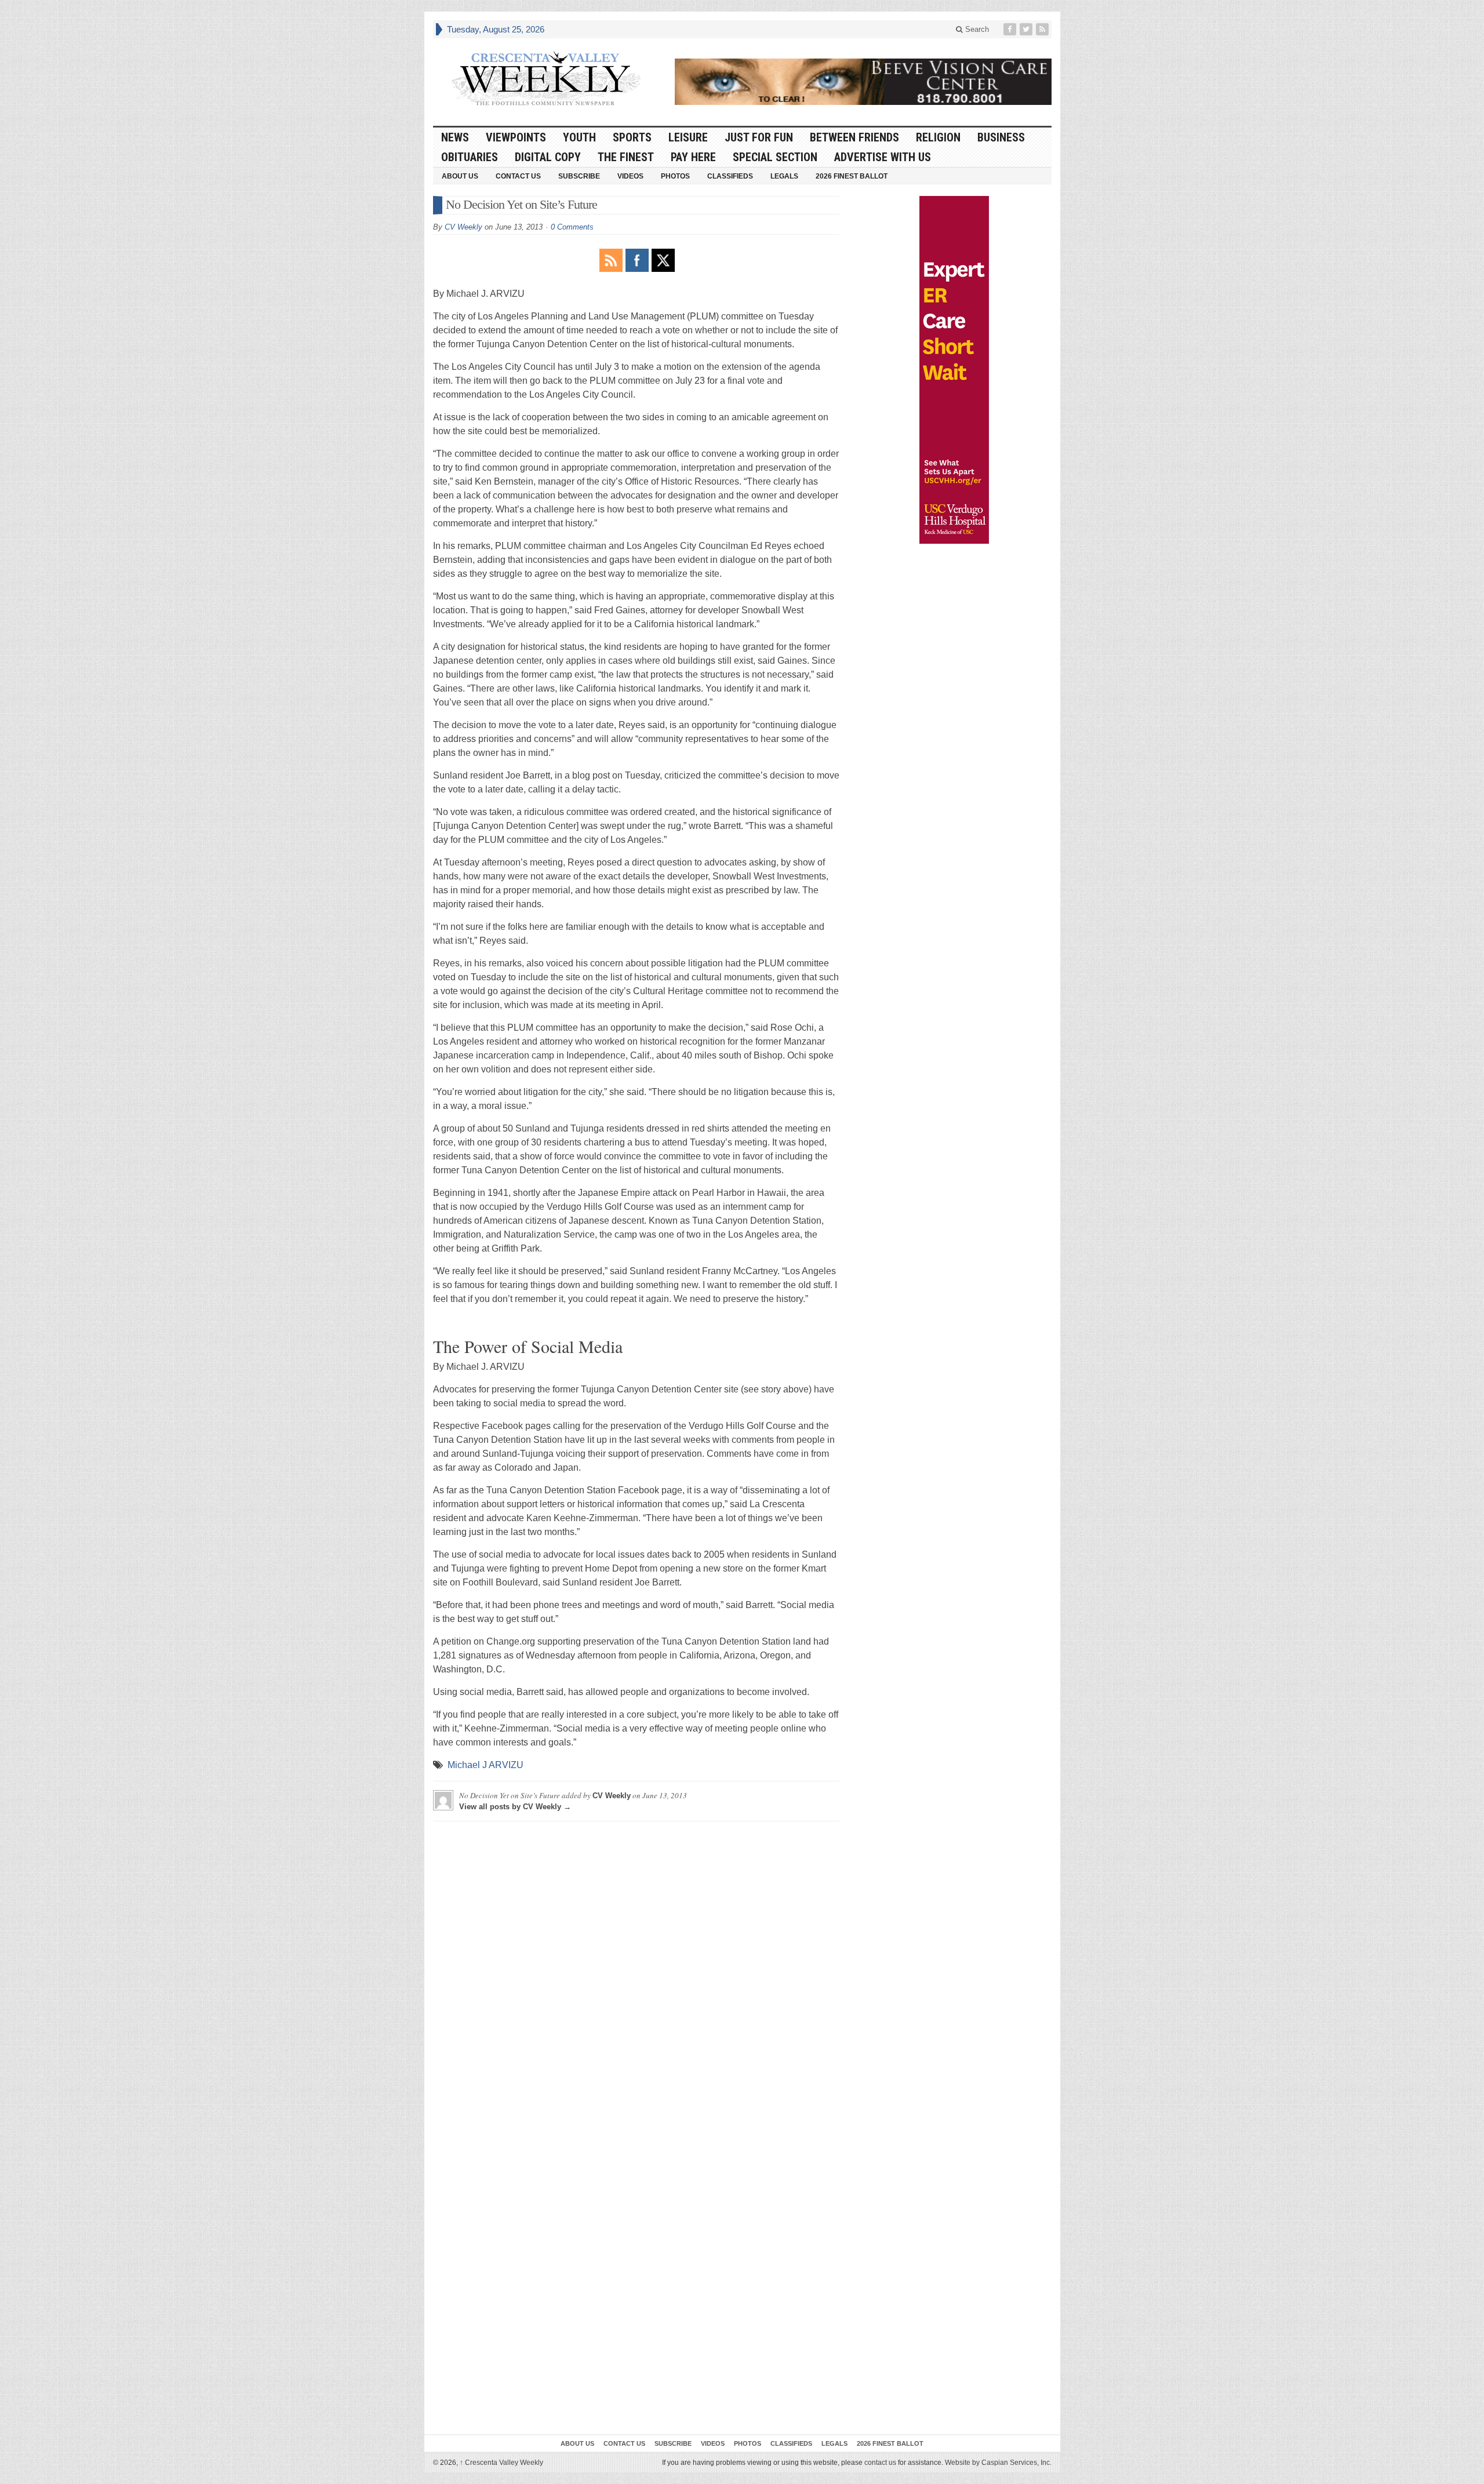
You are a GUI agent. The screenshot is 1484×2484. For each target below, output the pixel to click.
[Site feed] (1043, 29)
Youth (579, 137)
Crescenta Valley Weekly (501, 2463)
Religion (938, 137)
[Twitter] (1027, 29)
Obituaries (470, 157)
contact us (880, 2463)
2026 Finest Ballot (852, 176)
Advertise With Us (883, 157)
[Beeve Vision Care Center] (863, 82)
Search (976, 29)
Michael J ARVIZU (485, 1765)
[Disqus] (636, 1975)
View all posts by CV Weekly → (515, 1807)
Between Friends (854, 137)
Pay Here (693, 157)
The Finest (626, 157)
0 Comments (572, 227)
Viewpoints (516, 137)
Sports (632, 137)
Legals (784, 176)
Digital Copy (548, 157)
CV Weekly (463, 227)
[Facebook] (1011, 29)
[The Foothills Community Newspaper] (546, 79)
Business (1001, 137)
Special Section (775, 157)
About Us (460, 176)
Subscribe (579, 176)
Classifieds (730, 176)
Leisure (688, 137)
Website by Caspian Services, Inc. (998, 2463)
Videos (630, 176)
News (455, 137)
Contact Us (518, 176)
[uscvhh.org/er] (954, 370)
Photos (675, 176)
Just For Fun (759, 137)
